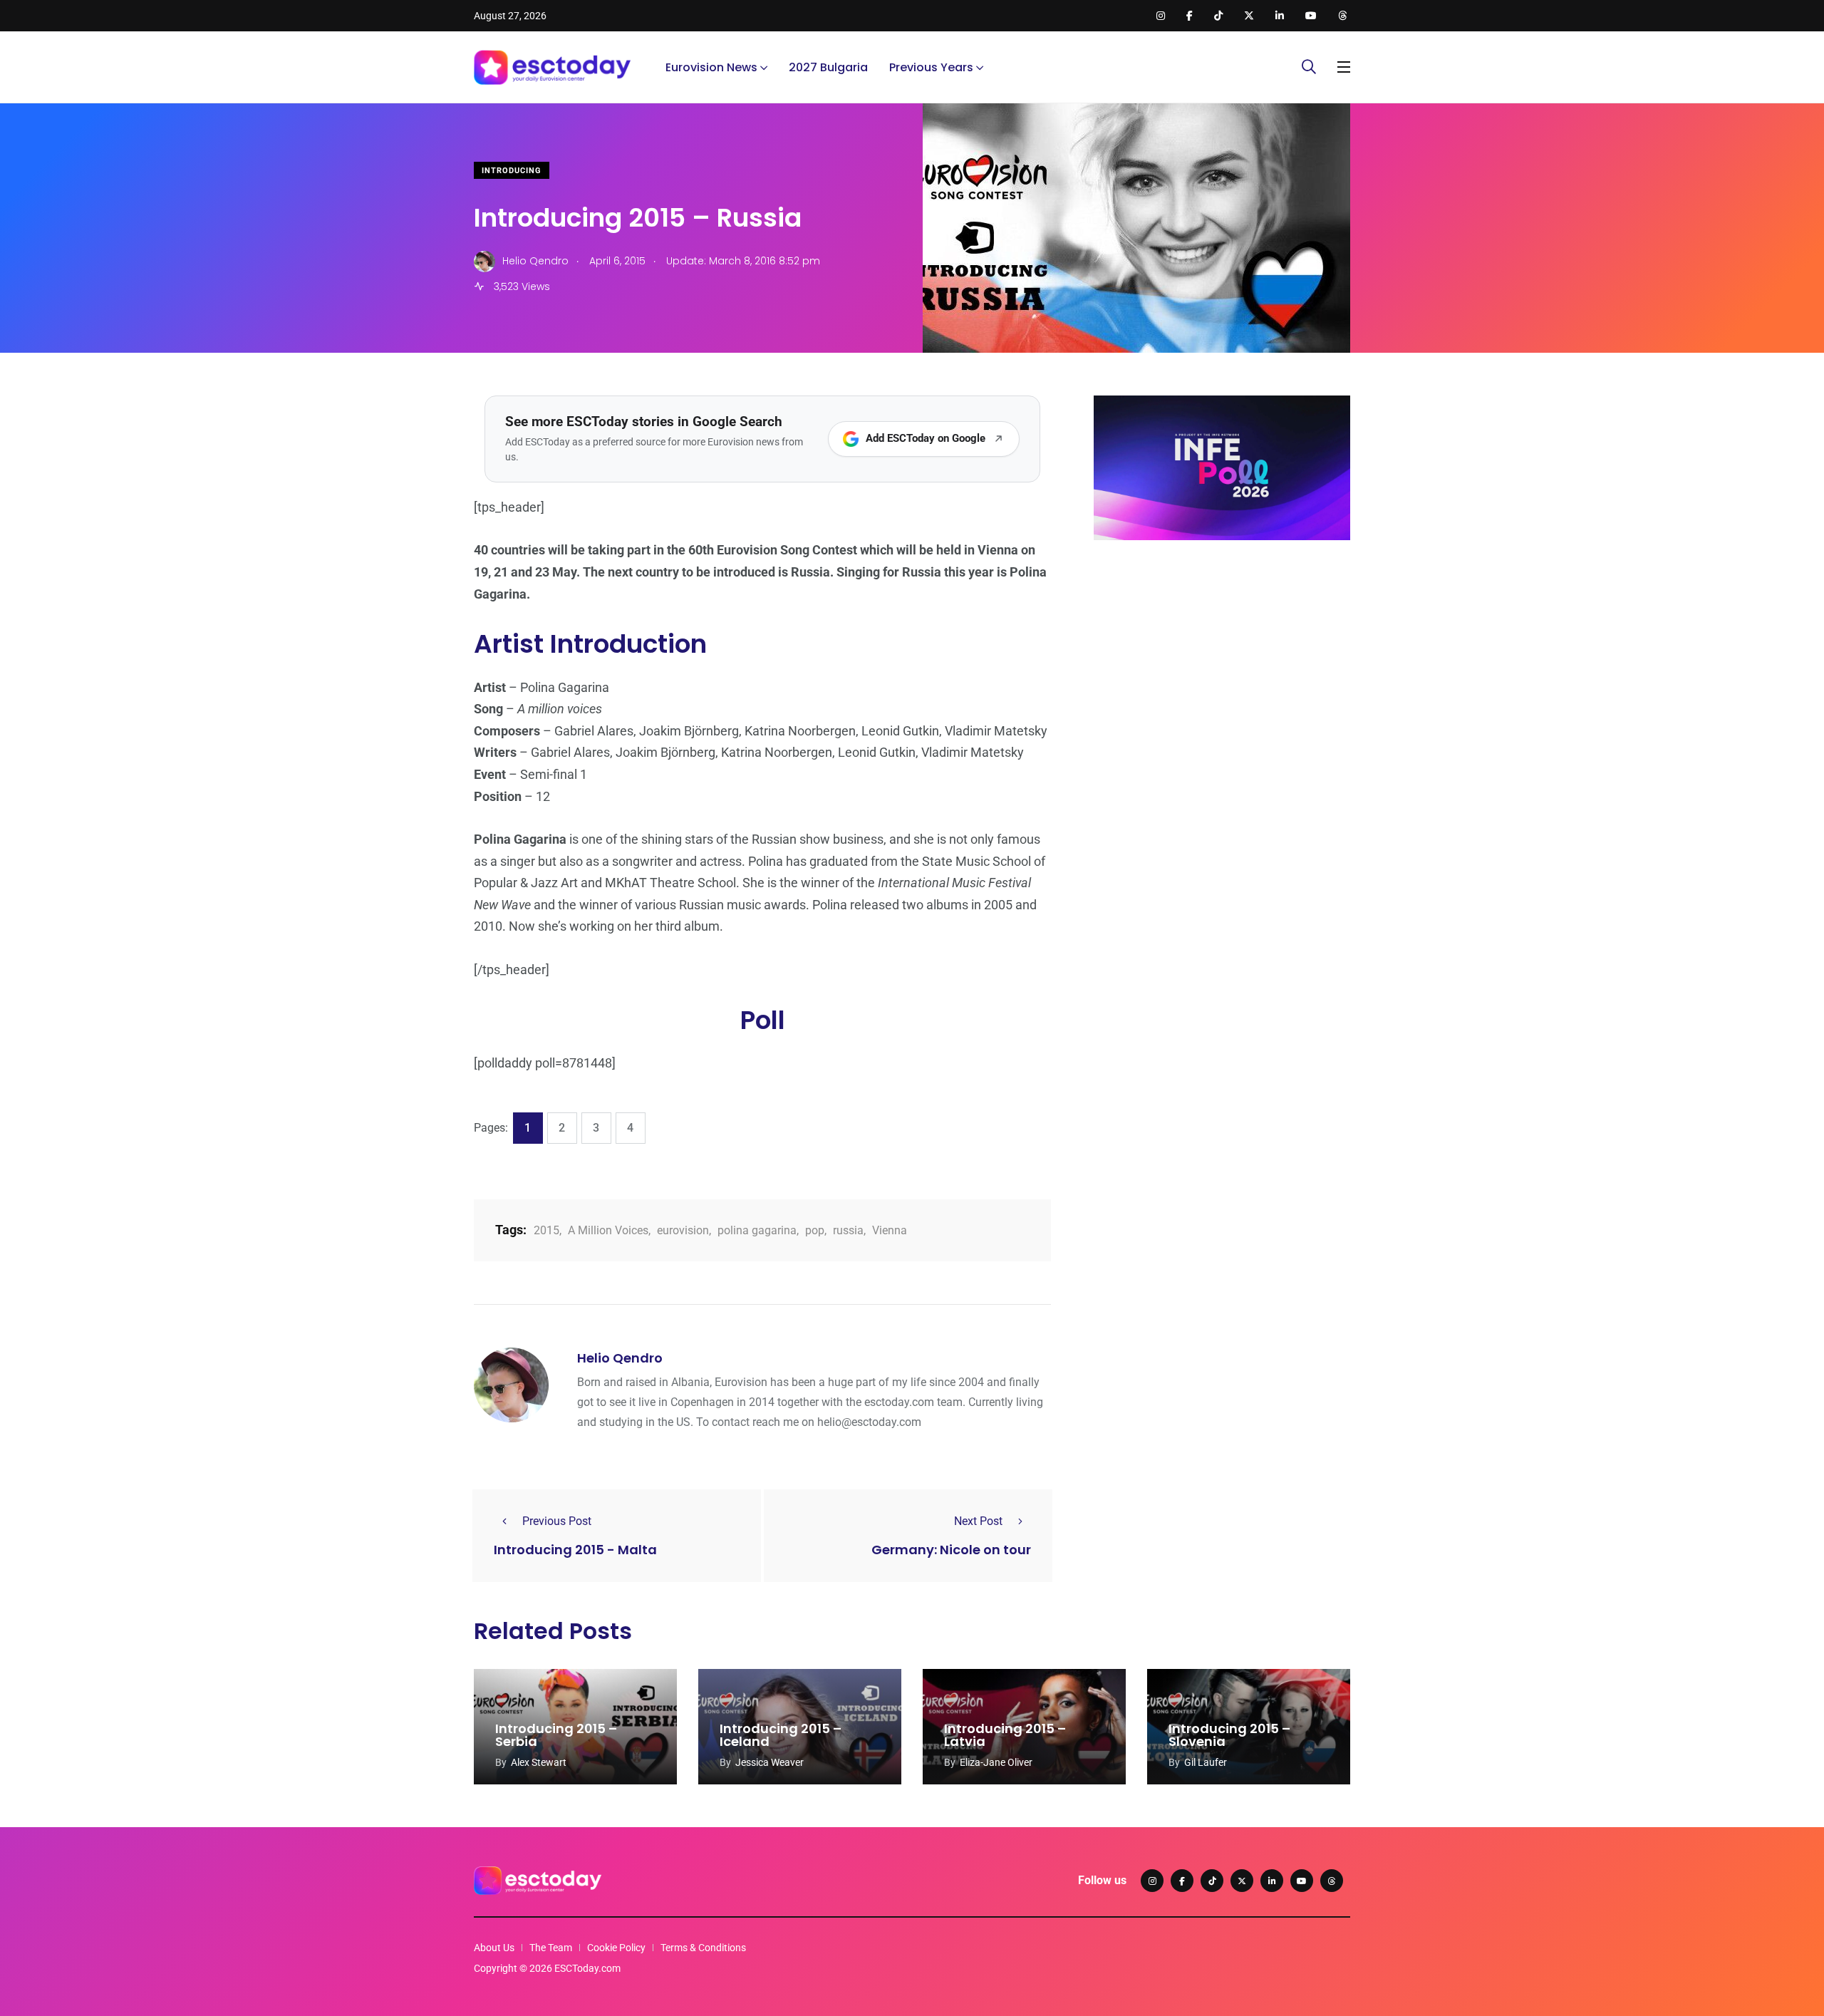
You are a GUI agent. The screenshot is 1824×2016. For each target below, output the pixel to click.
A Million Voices (608, 1230)
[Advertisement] (1222, 661)
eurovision (683, 1230)
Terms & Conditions (703, 1948)
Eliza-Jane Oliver (996, 1762)
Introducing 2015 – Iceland (781, 1735)
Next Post (978, 1521)
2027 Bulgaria (828, 67)
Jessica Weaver (769, 1762)
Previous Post (557, 1521)
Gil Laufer (1206, 1762)
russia (848, 1230)
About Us (494, 1948)
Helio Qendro (620, 1358)
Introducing (512, 171)
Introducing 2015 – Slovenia (1229, 1735)
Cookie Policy (616, 1948)
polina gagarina (757, 1230)
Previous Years (931, 67)
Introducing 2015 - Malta (575, 1550)
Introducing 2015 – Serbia (556, 1735)
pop (815, 1230)
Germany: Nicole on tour (951, 1550)
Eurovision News (711, 67)
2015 (546, 1230)
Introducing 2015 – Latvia (1005, 1735)
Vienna (890, 1230)
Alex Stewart (539, 1762)
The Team (551, 1948)
